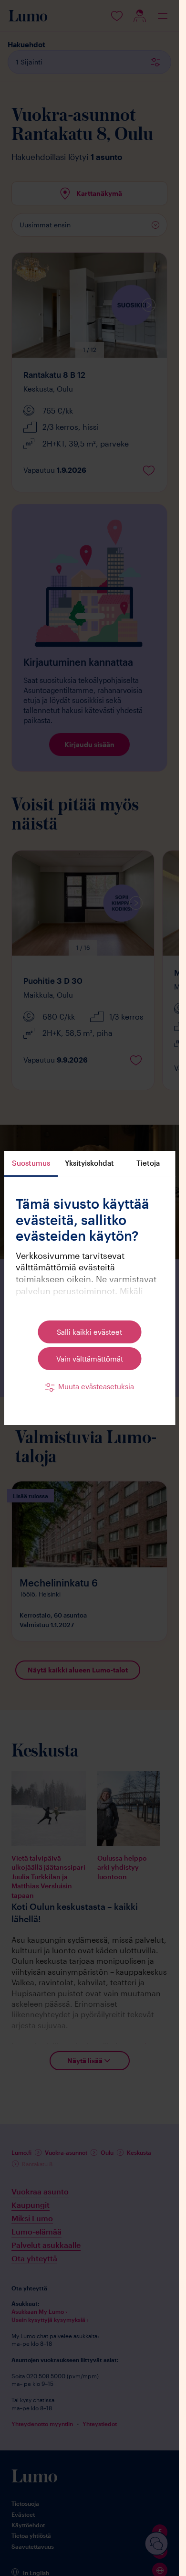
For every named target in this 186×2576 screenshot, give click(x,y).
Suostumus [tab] (31, 1163)
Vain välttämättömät (90, 1359)
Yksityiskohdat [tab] (89, 1163)
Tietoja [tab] (148, 1163)
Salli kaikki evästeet (89, 1332)
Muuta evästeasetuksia (96, 1386)
